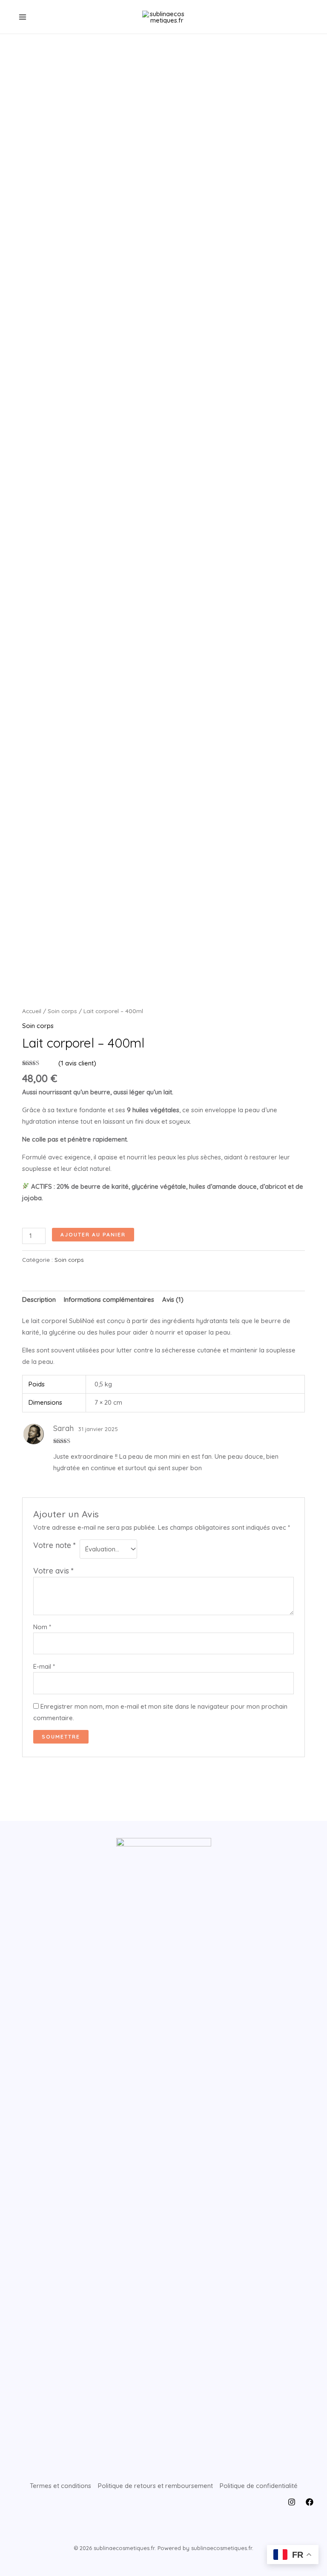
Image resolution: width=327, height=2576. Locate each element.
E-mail (44, 1666)
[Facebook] (310, 2502)
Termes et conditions (60, 2486)
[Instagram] (292, 2502)
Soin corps (62, 1011)
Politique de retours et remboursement (155, 2486)
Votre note (54, 1545)
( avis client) (77, 1063)
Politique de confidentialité (259, 2486)
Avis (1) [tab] (173, 1299)
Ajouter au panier (93, 1234)
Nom (42, 1627)
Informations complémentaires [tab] (109, 1299)
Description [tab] (39, 1299)
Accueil (32, 1011)
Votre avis (53, 1571)
